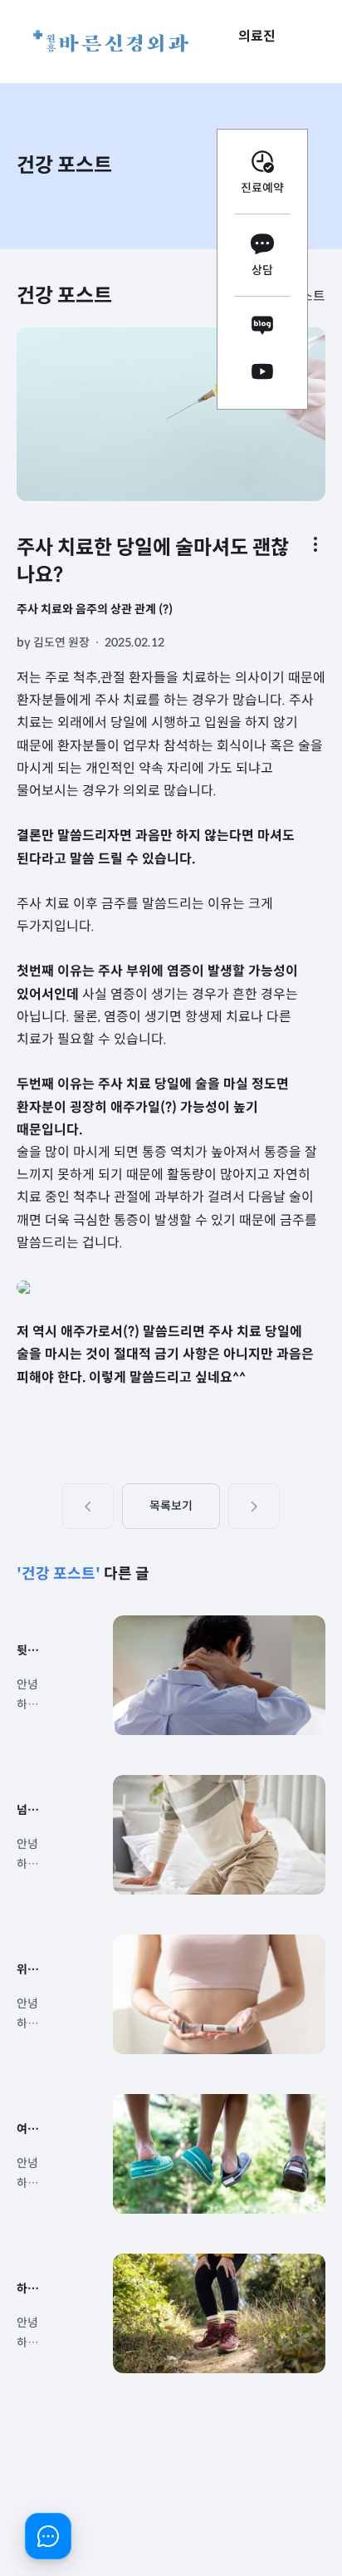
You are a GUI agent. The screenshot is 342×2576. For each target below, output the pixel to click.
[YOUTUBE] (262, 374)
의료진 (257, 36)
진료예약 (262, 188)
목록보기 (171, 1506)
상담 (262, 270)
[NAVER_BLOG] (262, 329)
